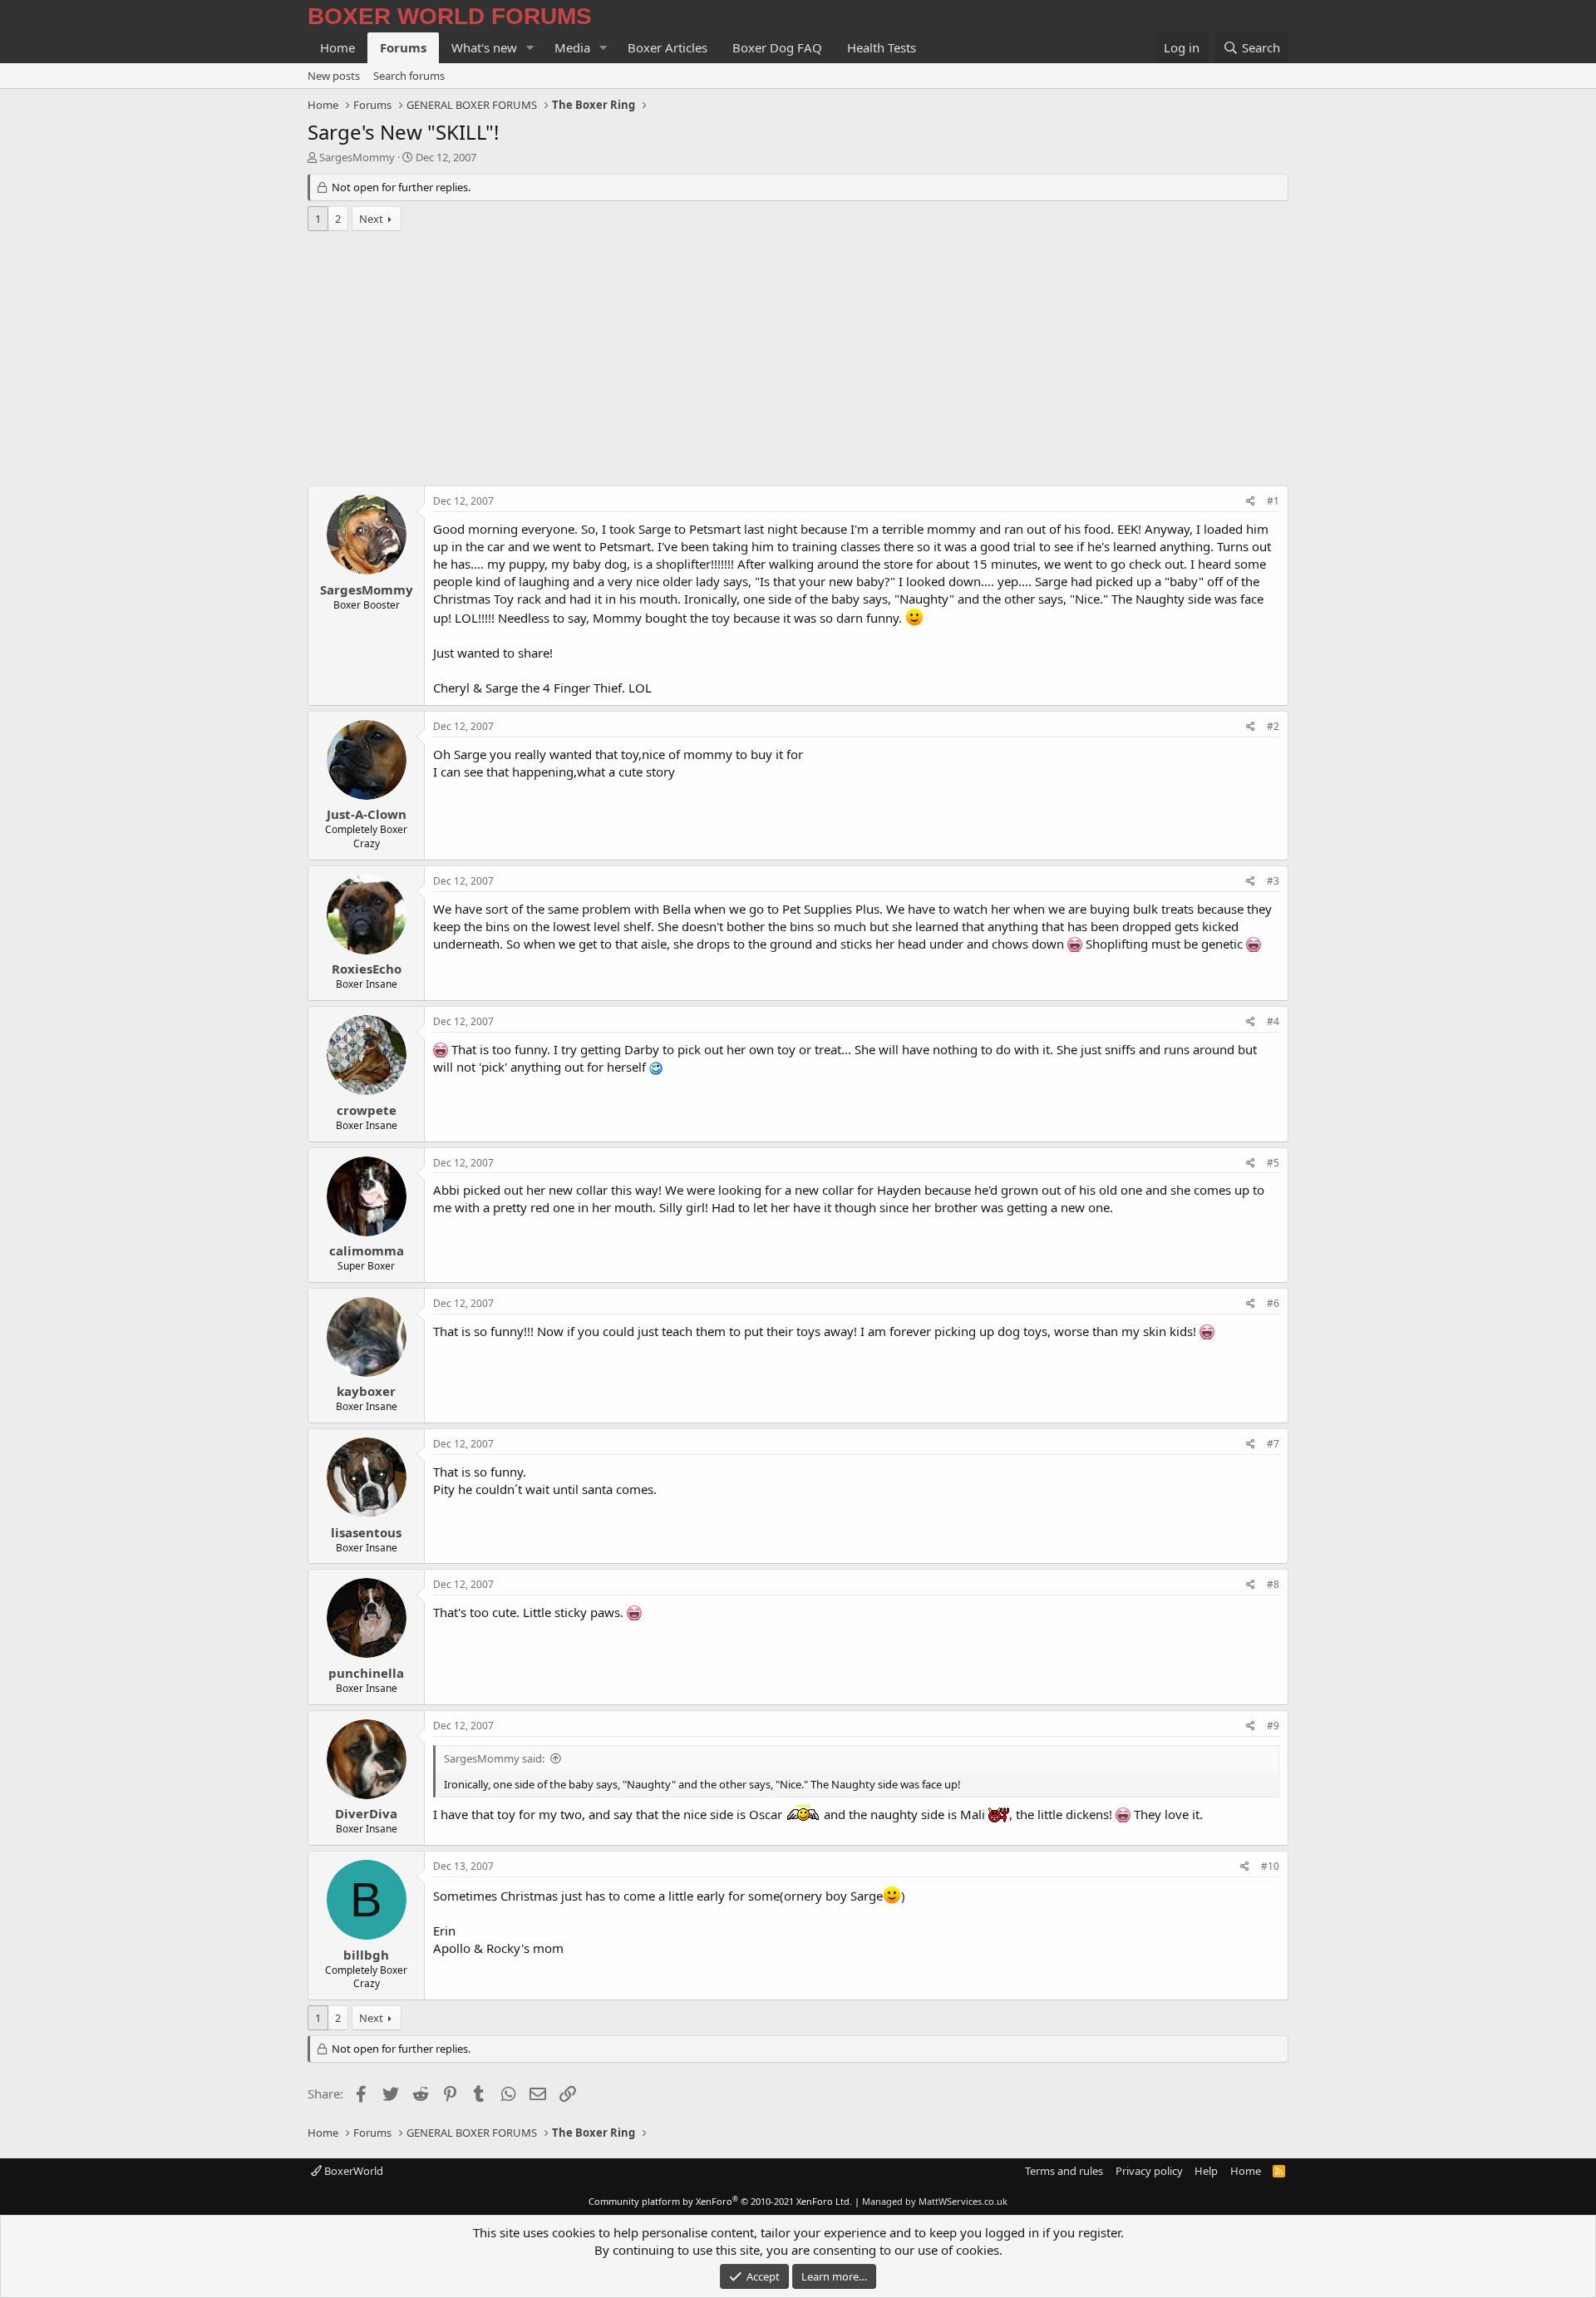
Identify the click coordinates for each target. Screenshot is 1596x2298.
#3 (1273, 881)
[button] (530, 48)
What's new (484, 47)
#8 (1273, 1584)
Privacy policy (1149, 2171)
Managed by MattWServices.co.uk (935, 2201)
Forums (403, 47)
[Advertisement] (798, 361)
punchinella (366, 1673)
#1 (1273, 501)
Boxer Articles (667, 47)
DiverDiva (366, 1813)
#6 (1273, 1303)
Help (1206, 2171)
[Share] (1251, 502)
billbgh (366, 1955)
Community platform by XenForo (720, 2201)
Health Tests (882, 47)
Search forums (409, 76)
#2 (1273, 726)
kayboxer (366, 1391)
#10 (1270, 1866)
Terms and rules (1064, 2171)
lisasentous (366, 1532)
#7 (1273, 1444)
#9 (1273, 1726)
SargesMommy (357, 157)
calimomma (367, 1250)
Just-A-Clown (367, 814)
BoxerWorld (352, 2171)
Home (337, 47)
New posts (334, 76)
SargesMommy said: (494, 1758)
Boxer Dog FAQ (777, 47)
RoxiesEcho (367, 969)
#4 (1273, 1021)
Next (371, 219)
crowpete (367, 1110)
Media (572, 47)
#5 (1273, 1163)
